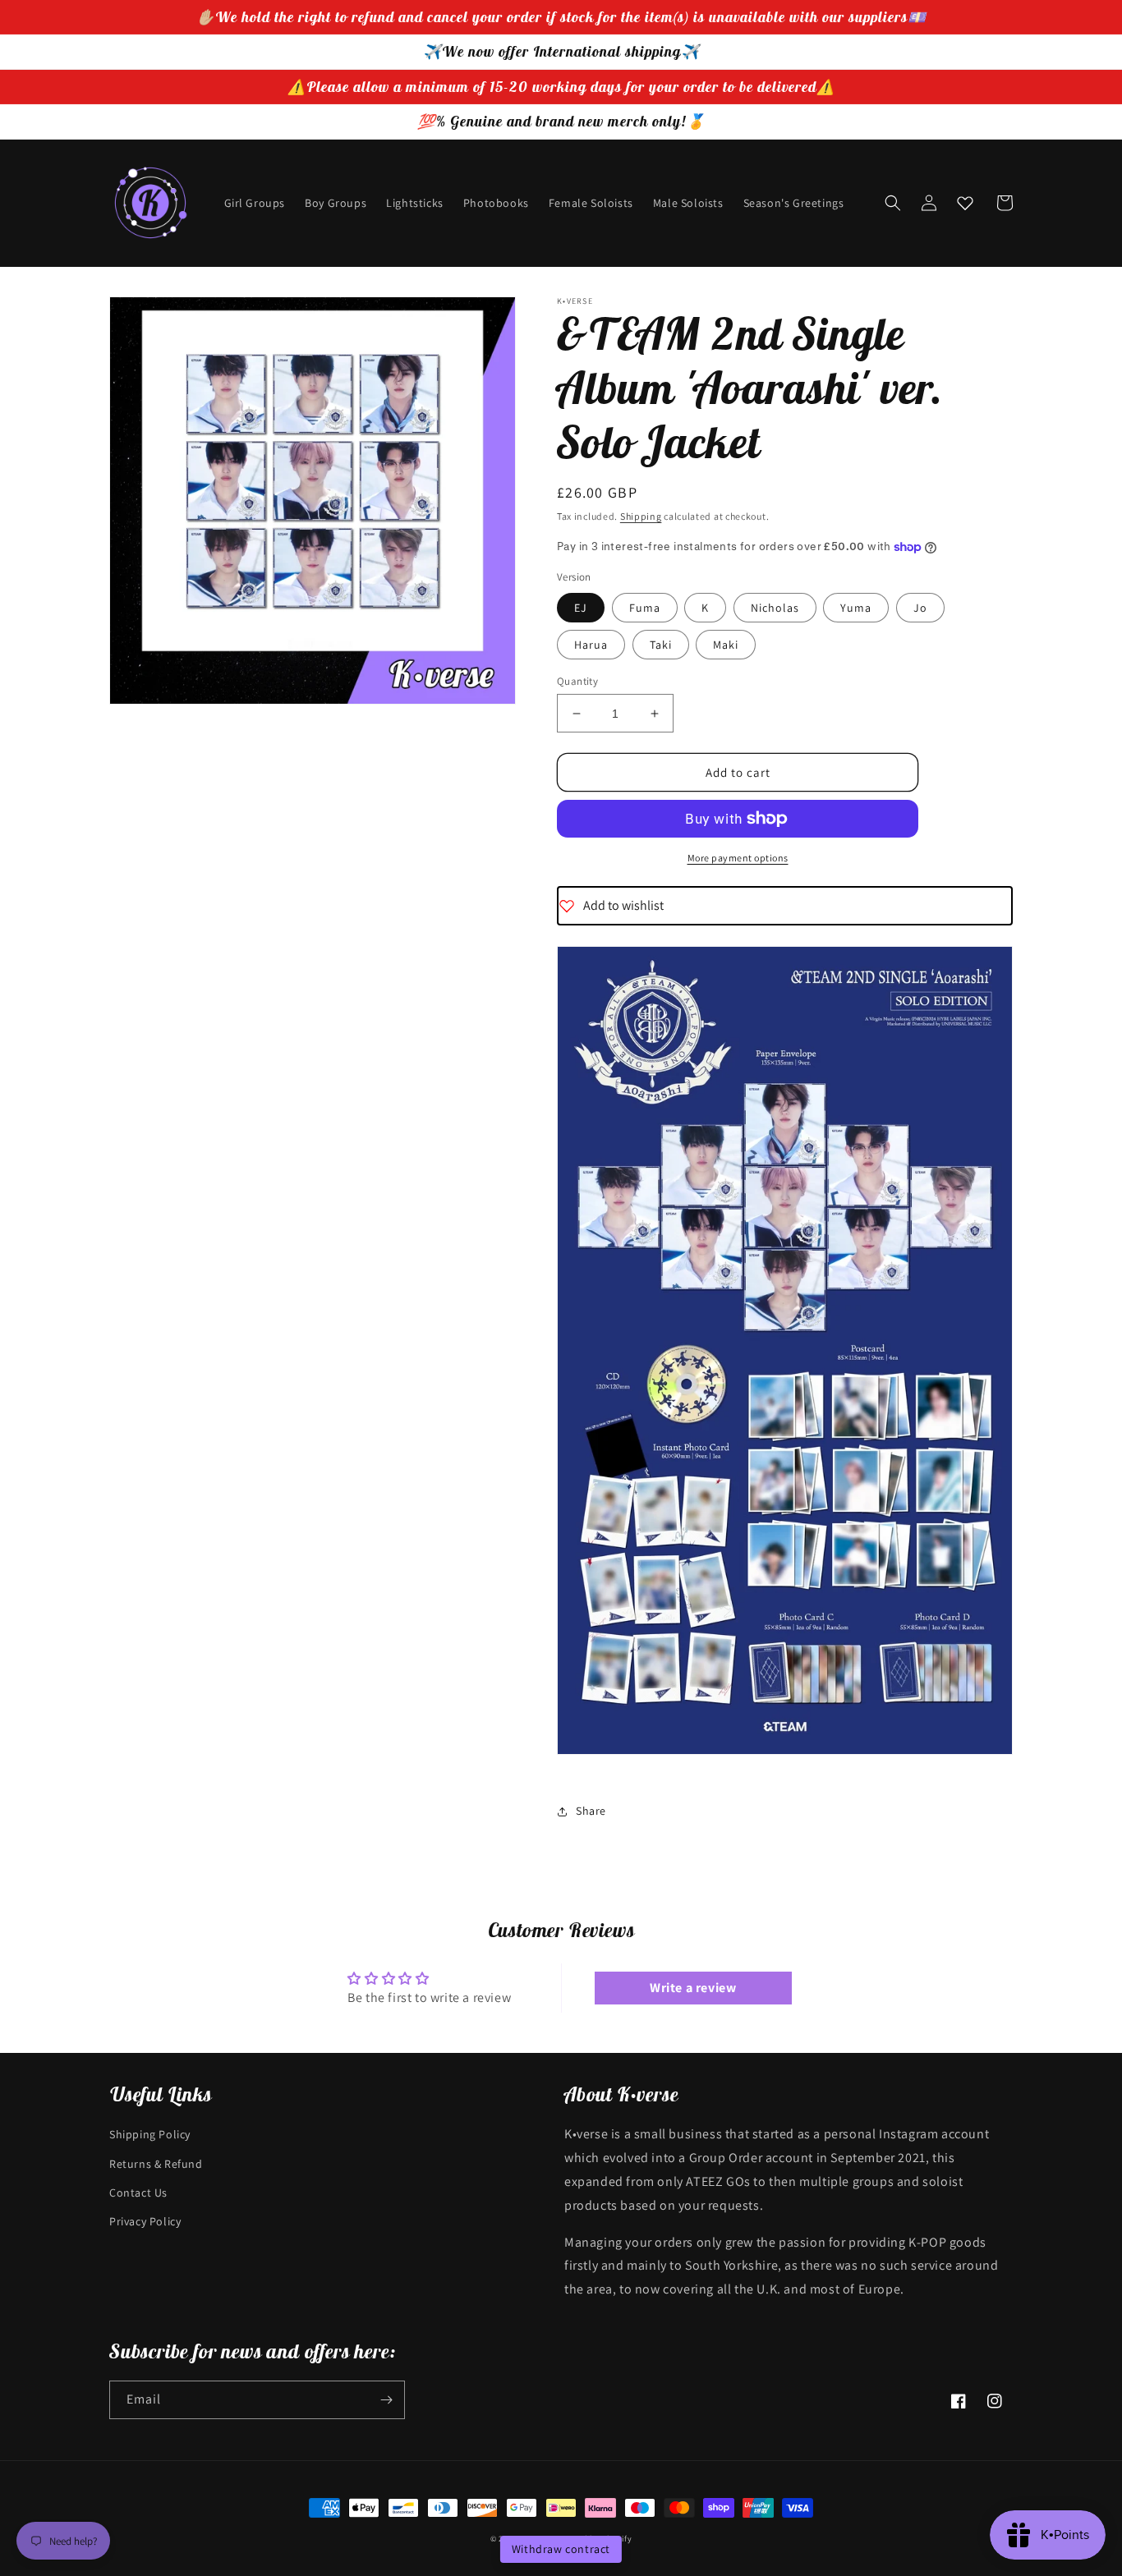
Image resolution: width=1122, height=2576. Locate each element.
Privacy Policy (145, 2221)
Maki (726, 645)
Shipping (641, 516)
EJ (581, 608)
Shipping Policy (150, 2134)
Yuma (856, 608)
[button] (893, 203)
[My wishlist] (965, 203)
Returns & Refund (156, 2164)
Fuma (645, 608)
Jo (920, 608)
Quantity (577, 681)
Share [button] (591, 1811)
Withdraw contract (561, 2549)
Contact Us (138, 2193)
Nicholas (775, 608)
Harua (591, 645)
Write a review (693, 1988)
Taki (661, 645)
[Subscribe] (386, 2400)
